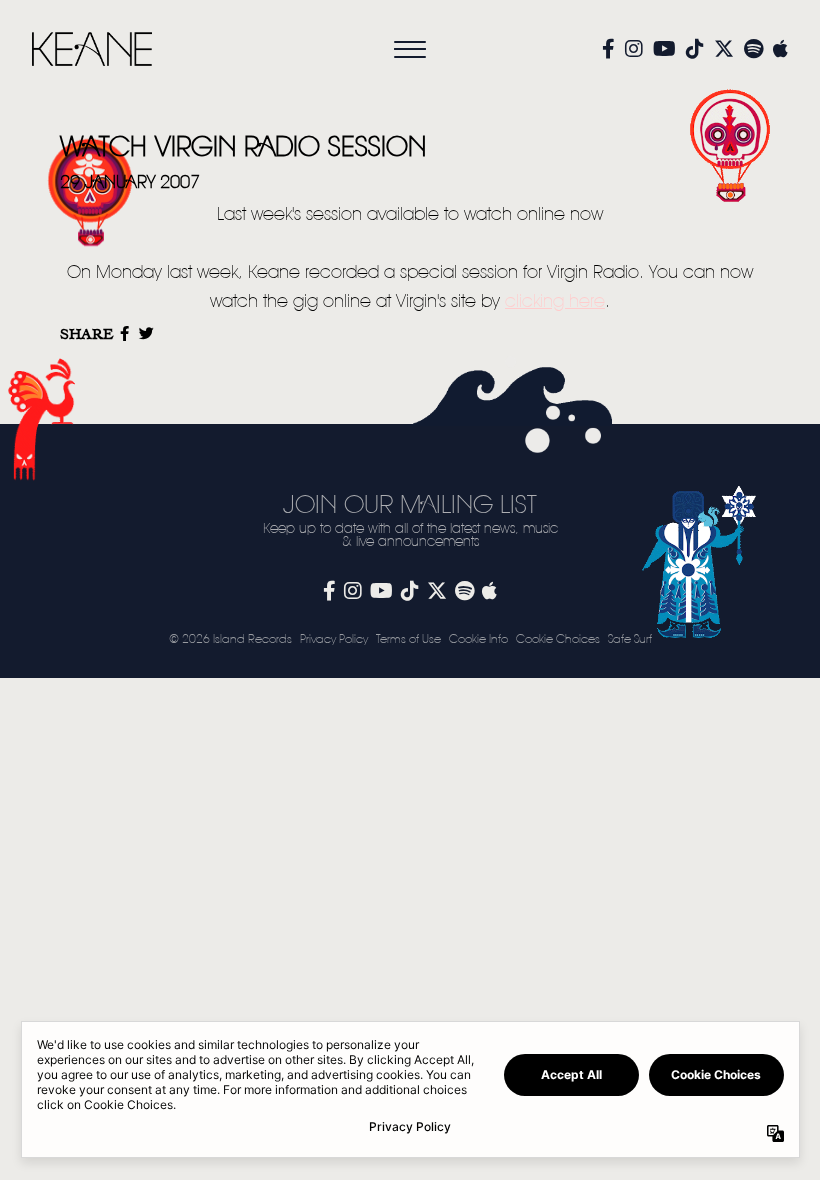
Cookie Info (478, 639)
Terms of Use (408, 639)
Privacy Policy (334, 639)
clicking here (555, 302)
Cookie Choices (558, 639)
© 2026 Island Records (230, 639)
